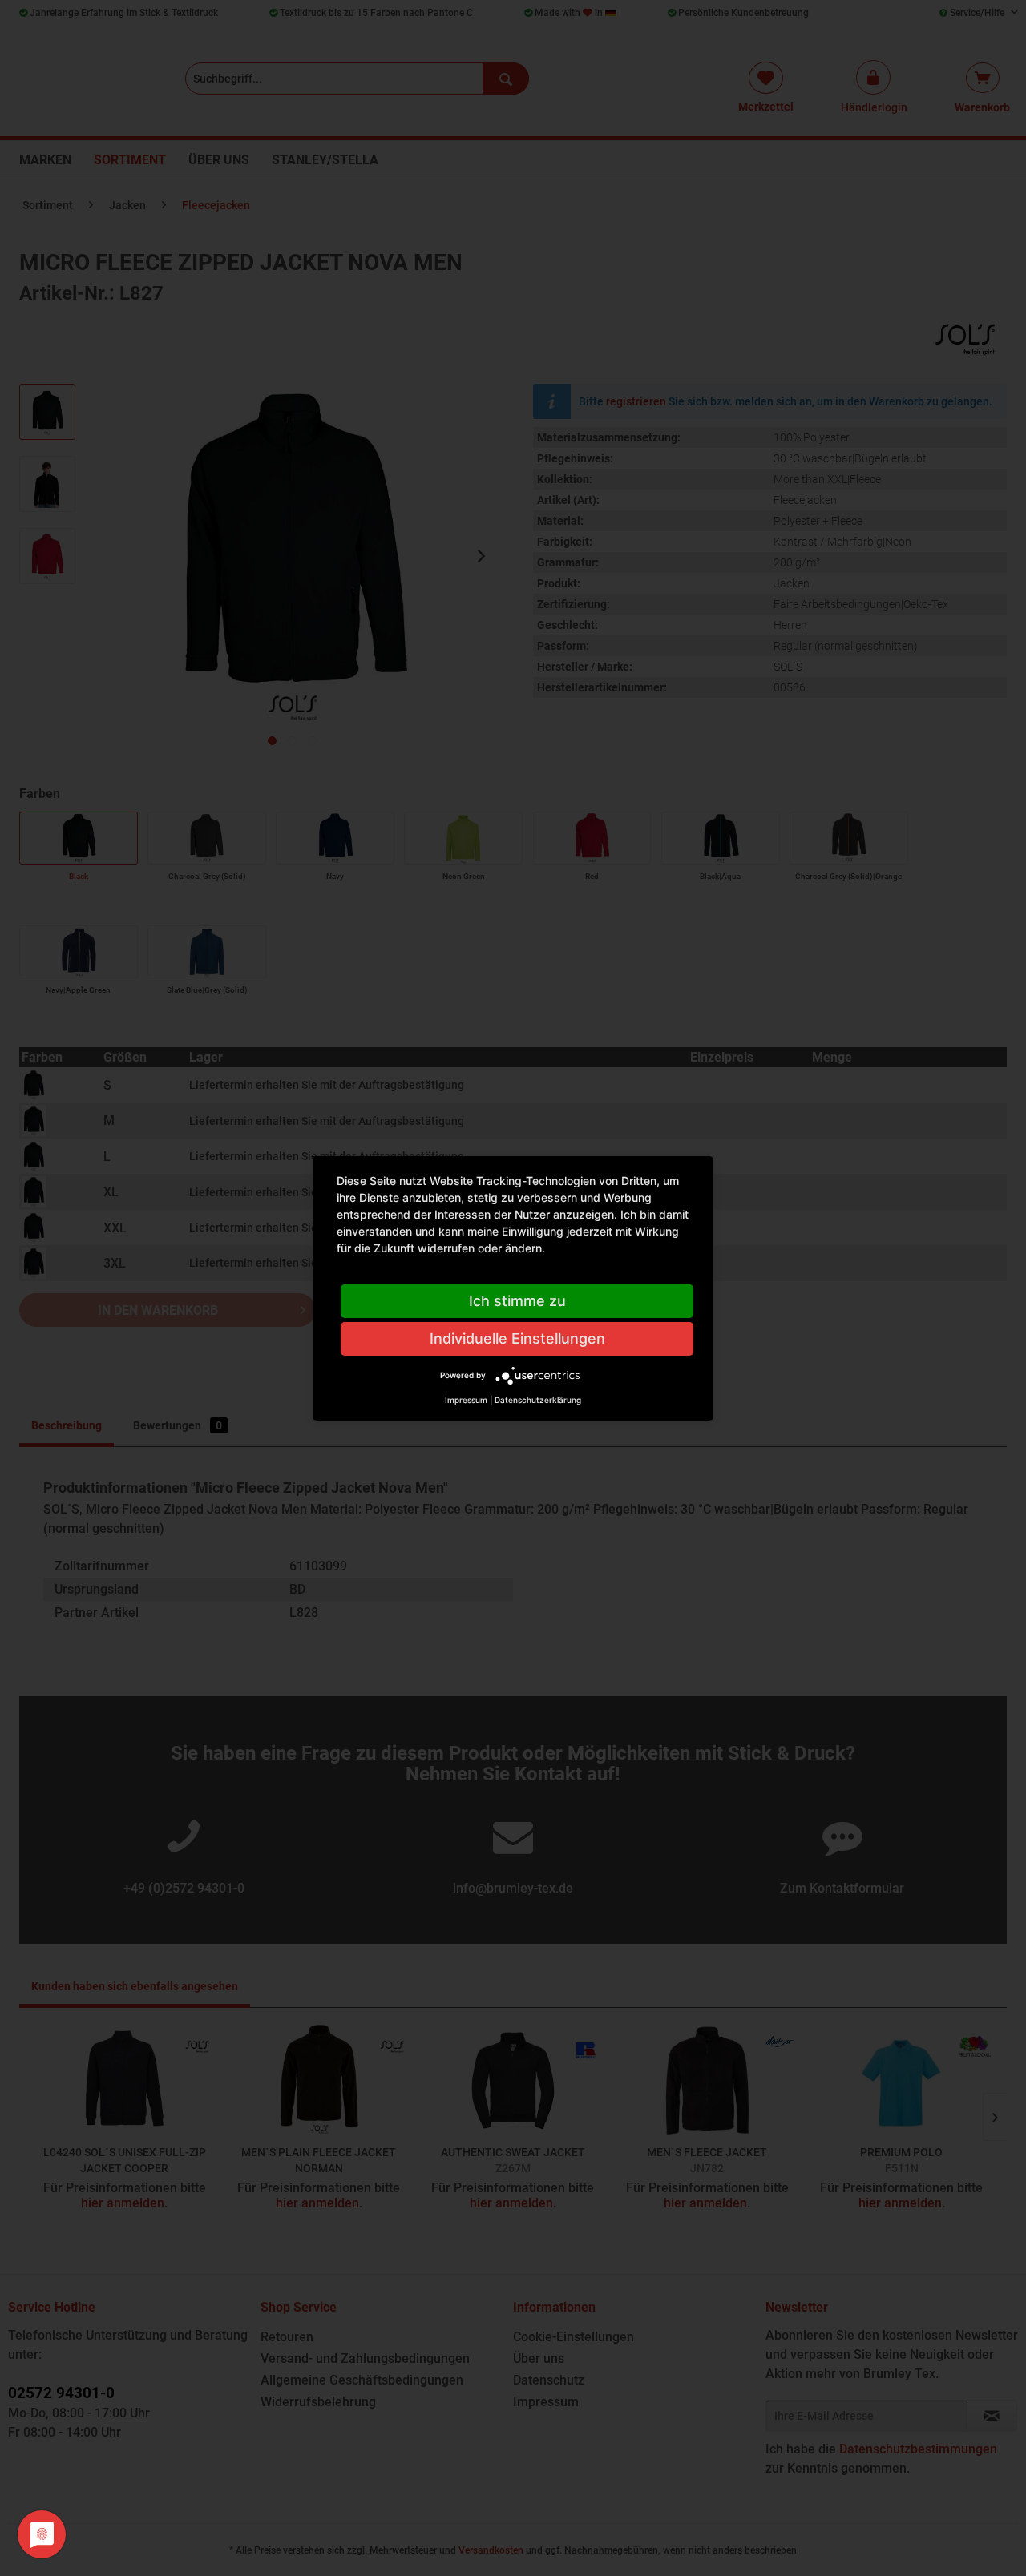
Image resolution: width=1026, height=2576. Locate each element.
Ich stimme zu (517, 1301)
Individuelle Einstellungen (517, 1338)
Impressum (466, 1400)
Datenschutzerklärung (538, 1400)
